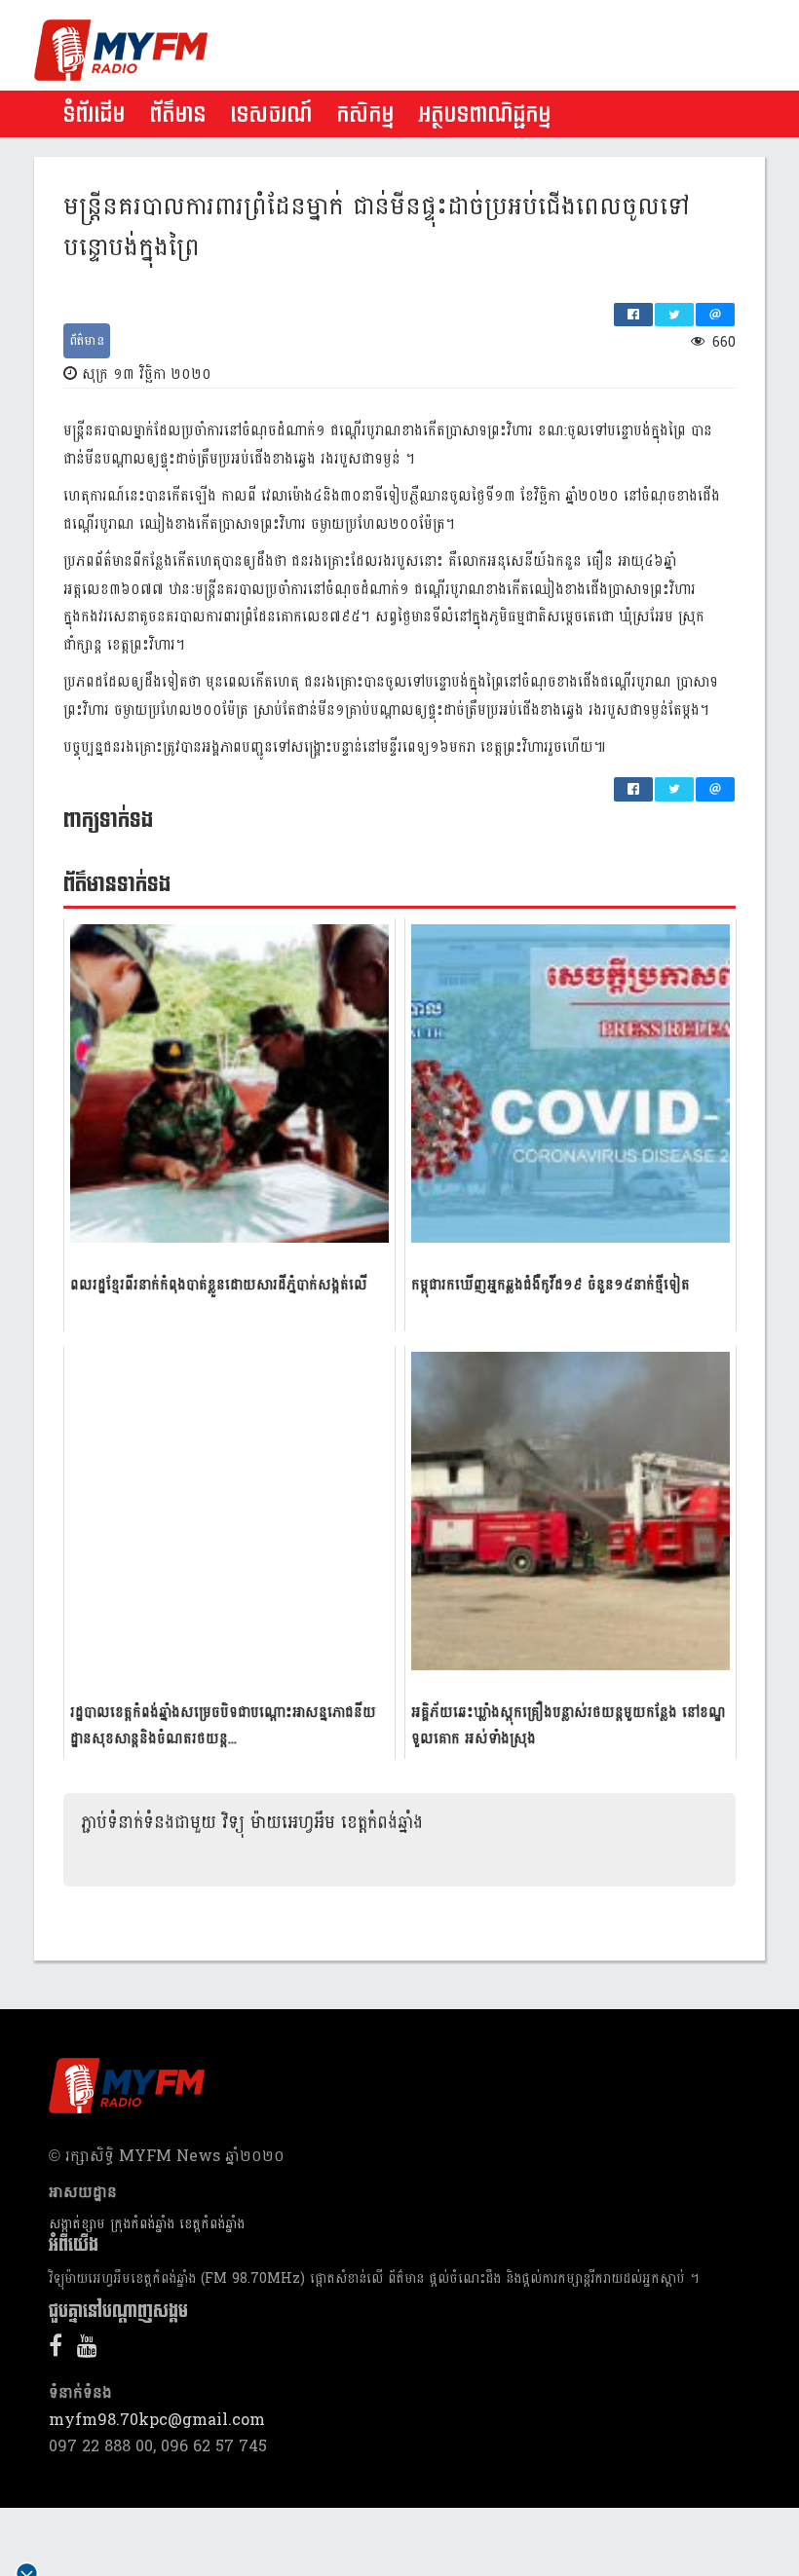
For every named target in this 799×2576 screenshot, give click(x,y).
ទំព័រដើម (94, 115)
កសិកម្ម (365, 115)
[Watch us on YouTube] (92, 2350)
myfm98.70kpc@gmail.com (157, 2420)
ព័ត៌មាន (177, 115)
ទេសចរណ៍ (271, 115)
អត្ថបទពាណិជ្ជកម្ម (484, 115)
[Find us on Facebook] (60, 2350)
